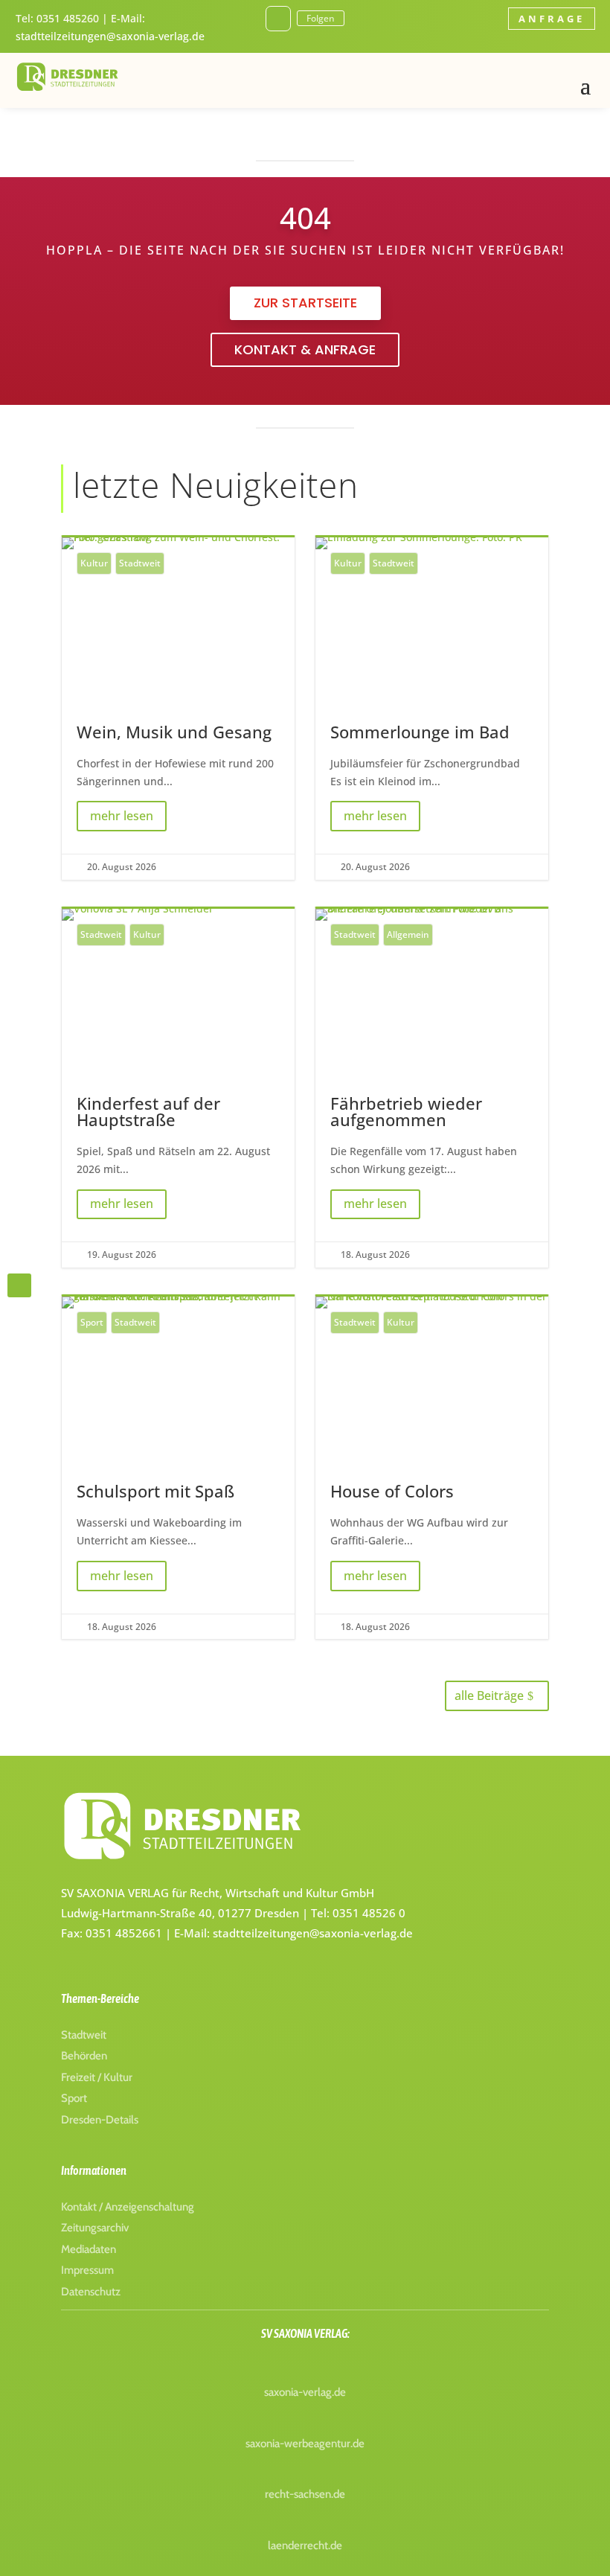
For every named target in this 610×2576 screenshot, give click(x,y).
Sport (92, 1322)
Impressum (87, 2270)
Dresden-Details (100, 2120)
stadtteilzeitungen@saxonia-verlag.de (110, 36)
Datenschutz (91, 2292)
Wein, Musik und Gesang (178, 709)
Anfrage (552, 19)
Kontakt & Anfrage (305, 349)
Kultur (94, 563)
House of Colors (432, 1468)
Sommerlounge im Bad (432, 709)
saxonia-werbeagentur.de (305, 2444)
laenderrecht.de (305, 2545)
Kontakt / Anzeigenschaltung (128, 2207)
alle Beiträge (489, 1696)
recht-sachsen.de (305, 2494)
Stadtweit (140, 563)
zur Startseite (305, 303)
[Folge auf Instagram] (278, 19)
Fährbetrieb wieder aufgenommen (432, 1088)
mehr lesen (122, 816)
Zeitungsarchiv (95, 2228)
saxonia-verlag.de (305, 2392)
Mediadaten (89, 2249)
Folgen (321, 18)
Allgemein (408, 934)
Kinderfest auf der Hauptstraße (178, 1088)
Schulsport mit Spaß (178, 1468)
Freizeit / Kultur (97, 2077)
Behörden (84, 2056)
